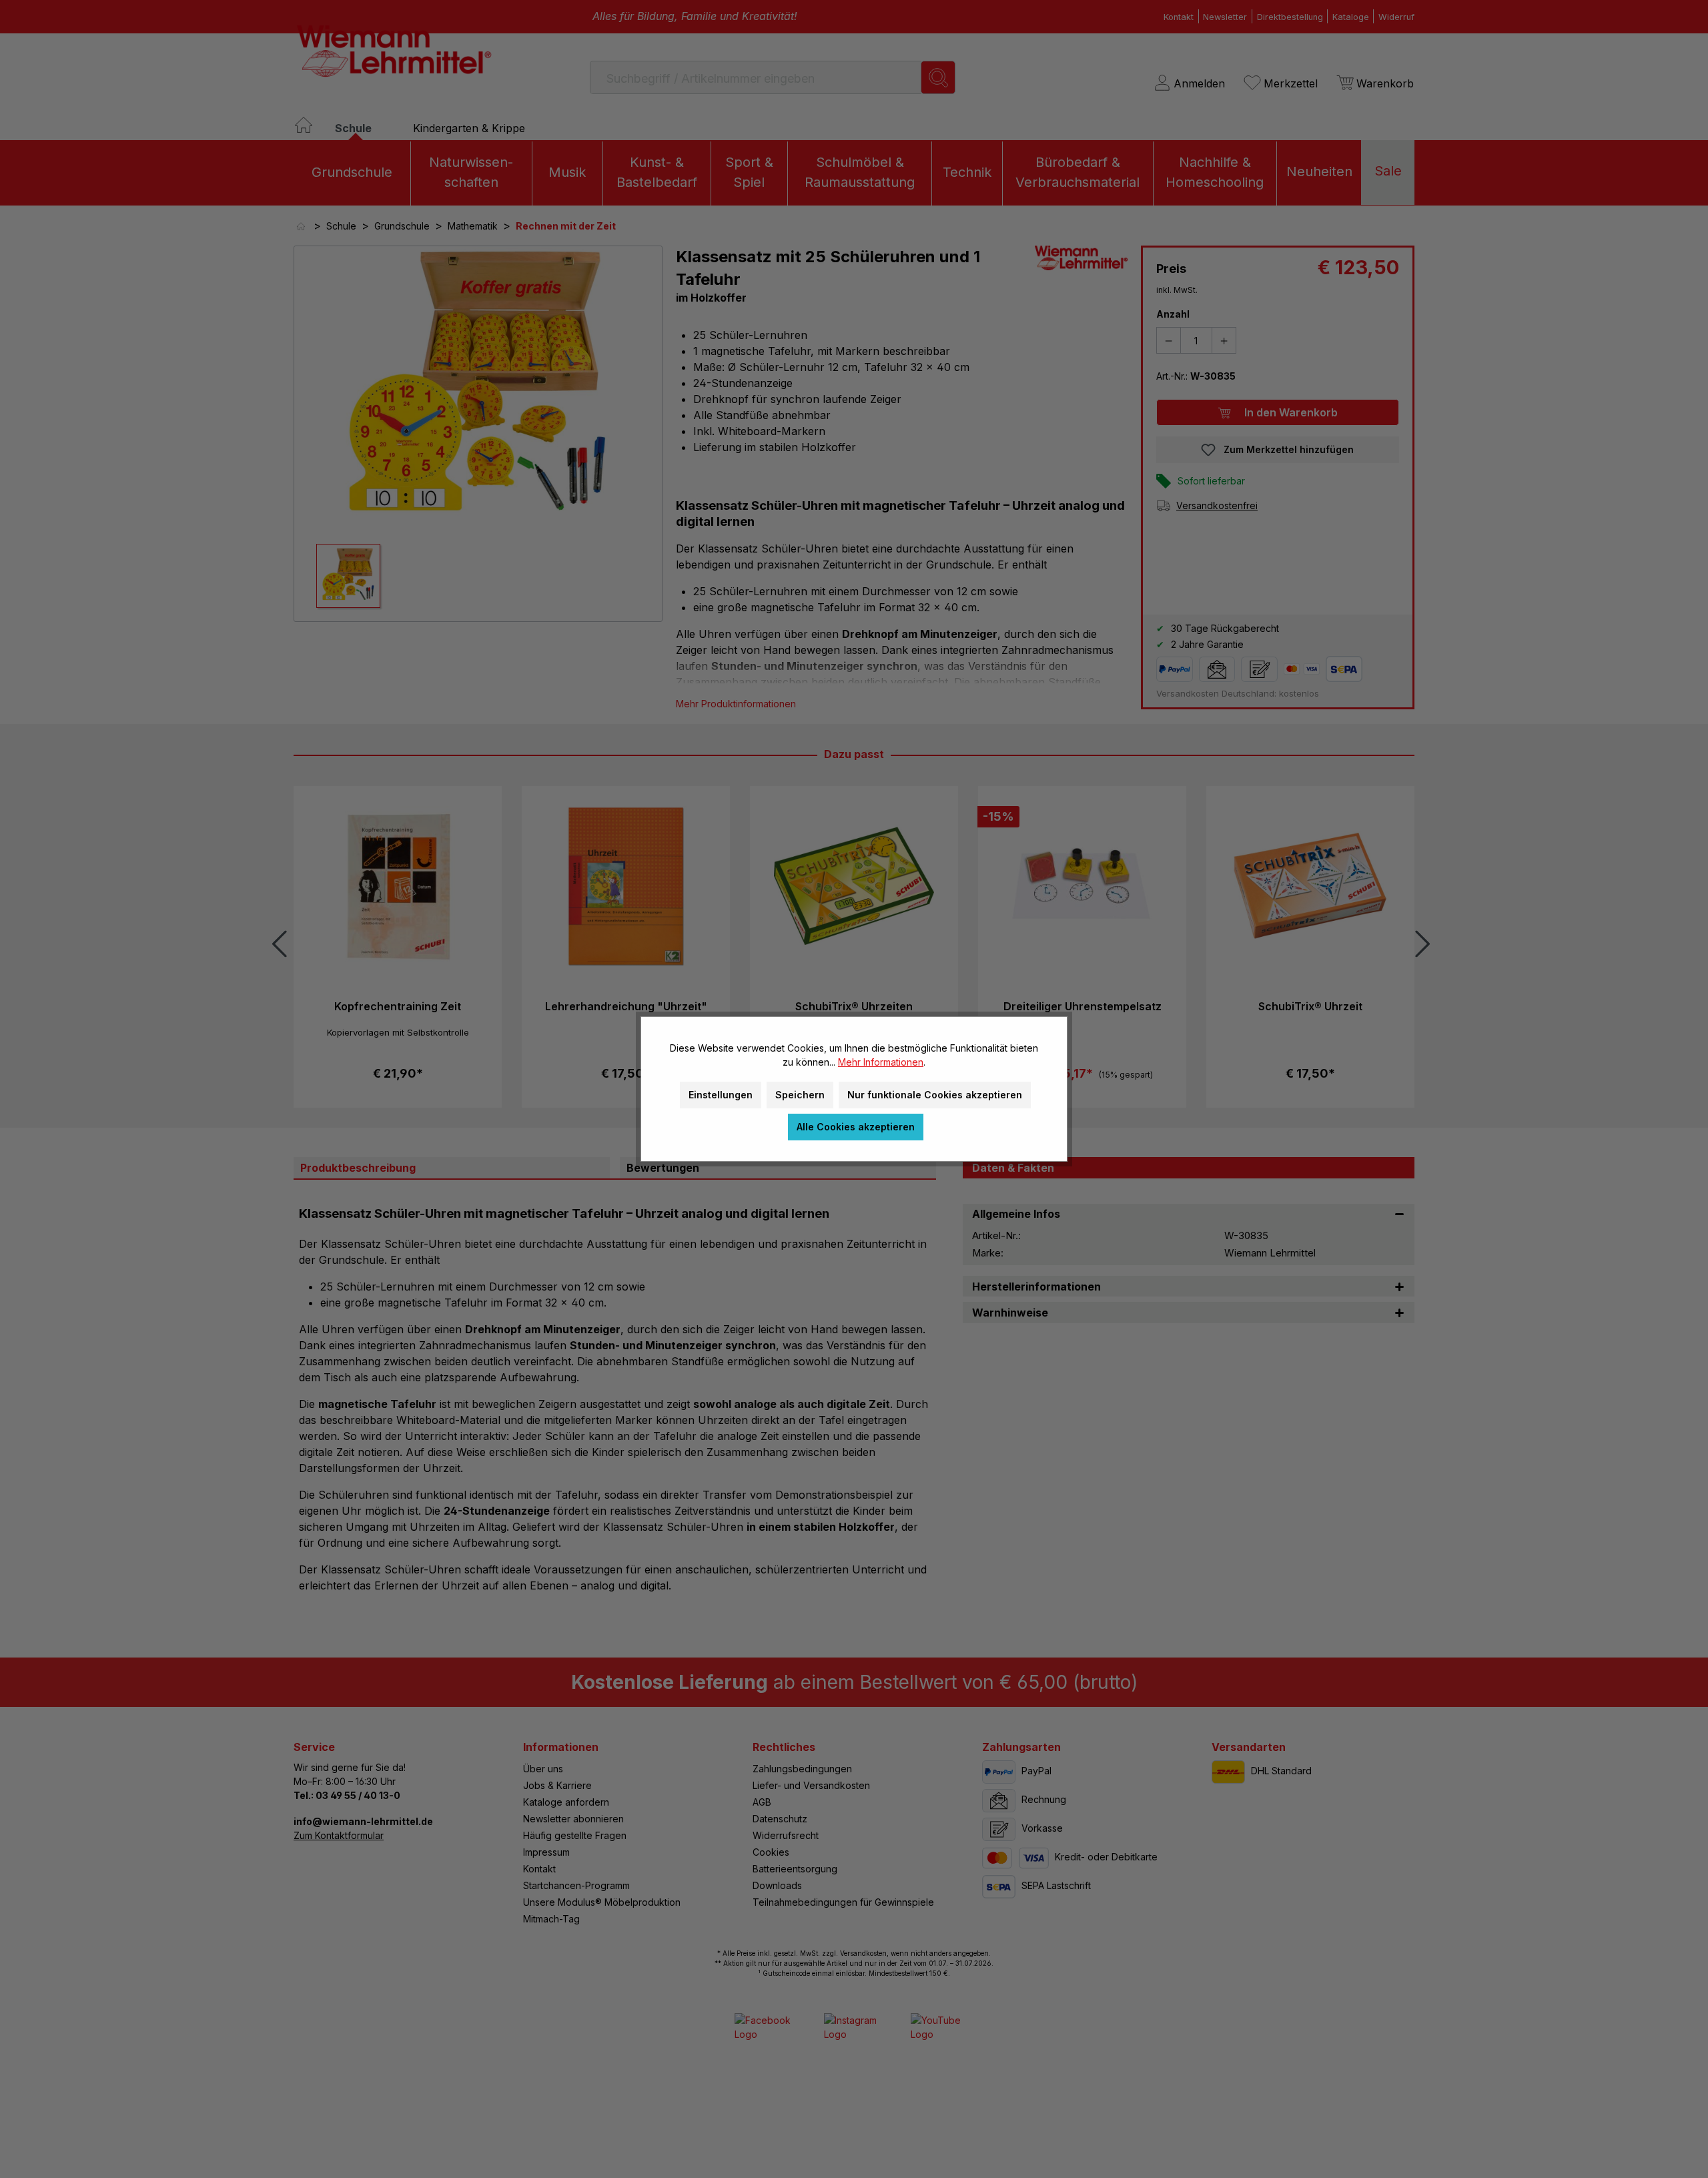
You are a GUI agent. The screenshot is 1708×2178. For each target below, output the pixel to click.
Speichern (800, 1095)
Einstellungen (721, 1095)
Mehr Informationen (881, 1062)
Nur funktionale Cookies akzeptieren (935, 1095)
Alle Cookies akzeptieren (856, 1127)
